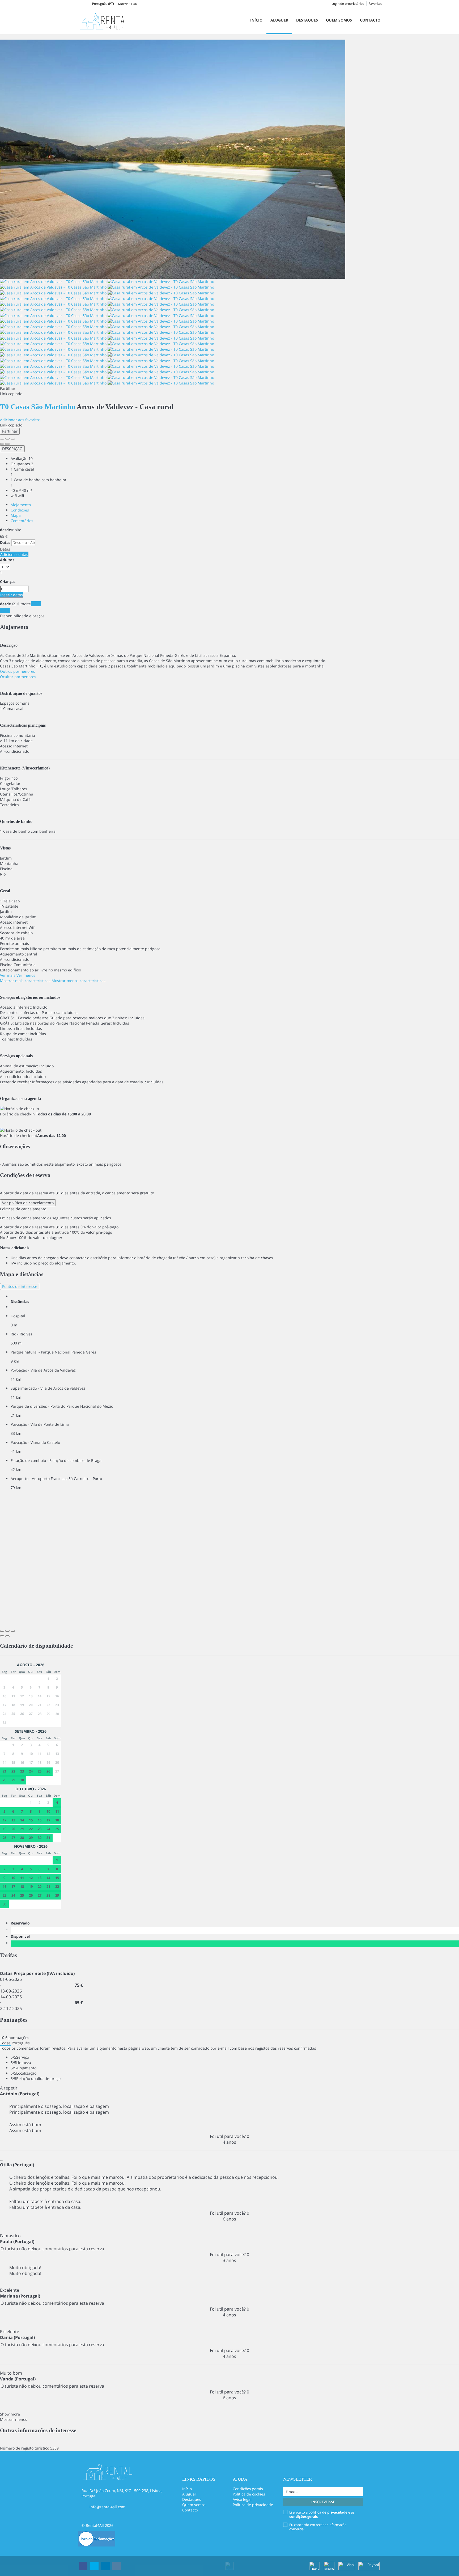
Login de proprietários (348, 4)
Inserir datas (12, 595)
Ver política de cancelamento (28, 1203)
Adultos (7, 560)
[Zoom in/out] (13, 439)
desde (5, 530)
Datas (5, 542)
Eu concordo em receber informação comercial (318, 2527)
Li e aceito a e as (322, 2514)
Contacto (370, 20)
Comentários (22, 521)
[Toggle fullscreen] (7, 439)
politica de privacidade (328, 2512)
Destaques (307, 20)
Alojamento (21, 505)
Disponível (21, 1936)
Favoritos (375, 4)
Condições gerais (248, 2489)
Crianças (8, 581)
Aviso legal (242, 2499)
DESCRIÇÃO (12, 449)
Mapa (16, 515)
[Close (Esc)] (2, 439)
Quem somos (339, 20)
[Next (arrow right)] (7, 444)
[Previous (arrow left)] (2, 444)
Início (256, 20)
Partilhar (10, 431)
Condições (20, 510)
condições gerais (303, 2516)
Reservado (21, 1923)
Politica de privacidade (253, 2505)
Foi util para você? (229, 2136)
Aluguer (279, 20)
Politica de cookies (249, 2494)
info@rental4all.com (107, 2507)
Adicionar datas (14, 554)
